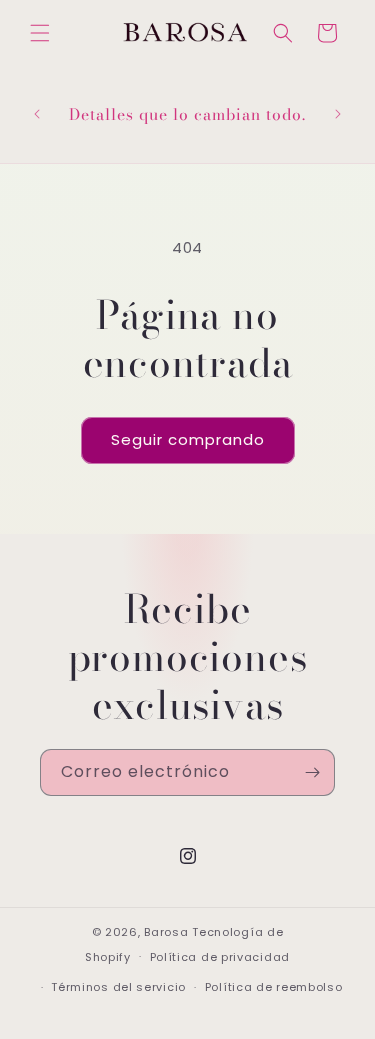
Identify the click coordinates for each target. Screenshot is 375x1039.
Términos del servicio (118, 987)
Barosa (166, 932)
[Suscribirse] (312, 772)
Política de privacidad (220, 957)
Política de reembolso (274, 987)
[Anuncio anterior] (37, 114)
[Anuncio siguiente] (338, 114)
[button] (40, 33)
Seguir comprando (188, 439)
